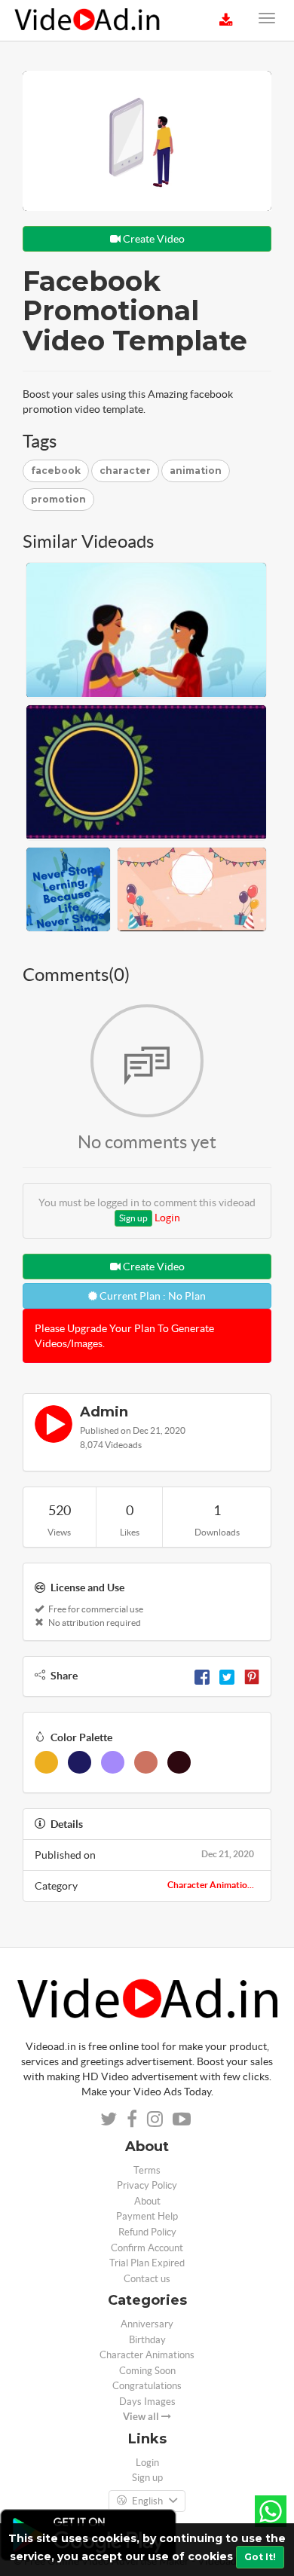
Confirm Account (147, 2248)
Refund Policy (147, 2232)
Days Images (147, 2402)
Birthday (147, 2340)
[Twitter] (227, 1676)
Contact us (147, 2279)
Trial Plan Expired (147, 2263)
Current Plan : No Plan (152, 1296)
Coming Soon (147, 2371)
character (125, 471)
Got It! (260, 2557)
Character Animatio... (211, 1885)
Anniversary (147, 2324)
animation (196, 471)
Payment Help (147, 2216)
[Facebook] (202, 1676)
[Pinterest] (252, 1676)
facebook (56, 471)
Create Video (153, 239)
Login (167, 1218)
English (147, 2501)
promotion (58, 499)
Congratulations (147, 2386)
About (147, 2201)
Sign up (133, 1218)
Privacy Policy (147, 2185)
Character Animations (147, 2355)
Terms (147, 2170)
